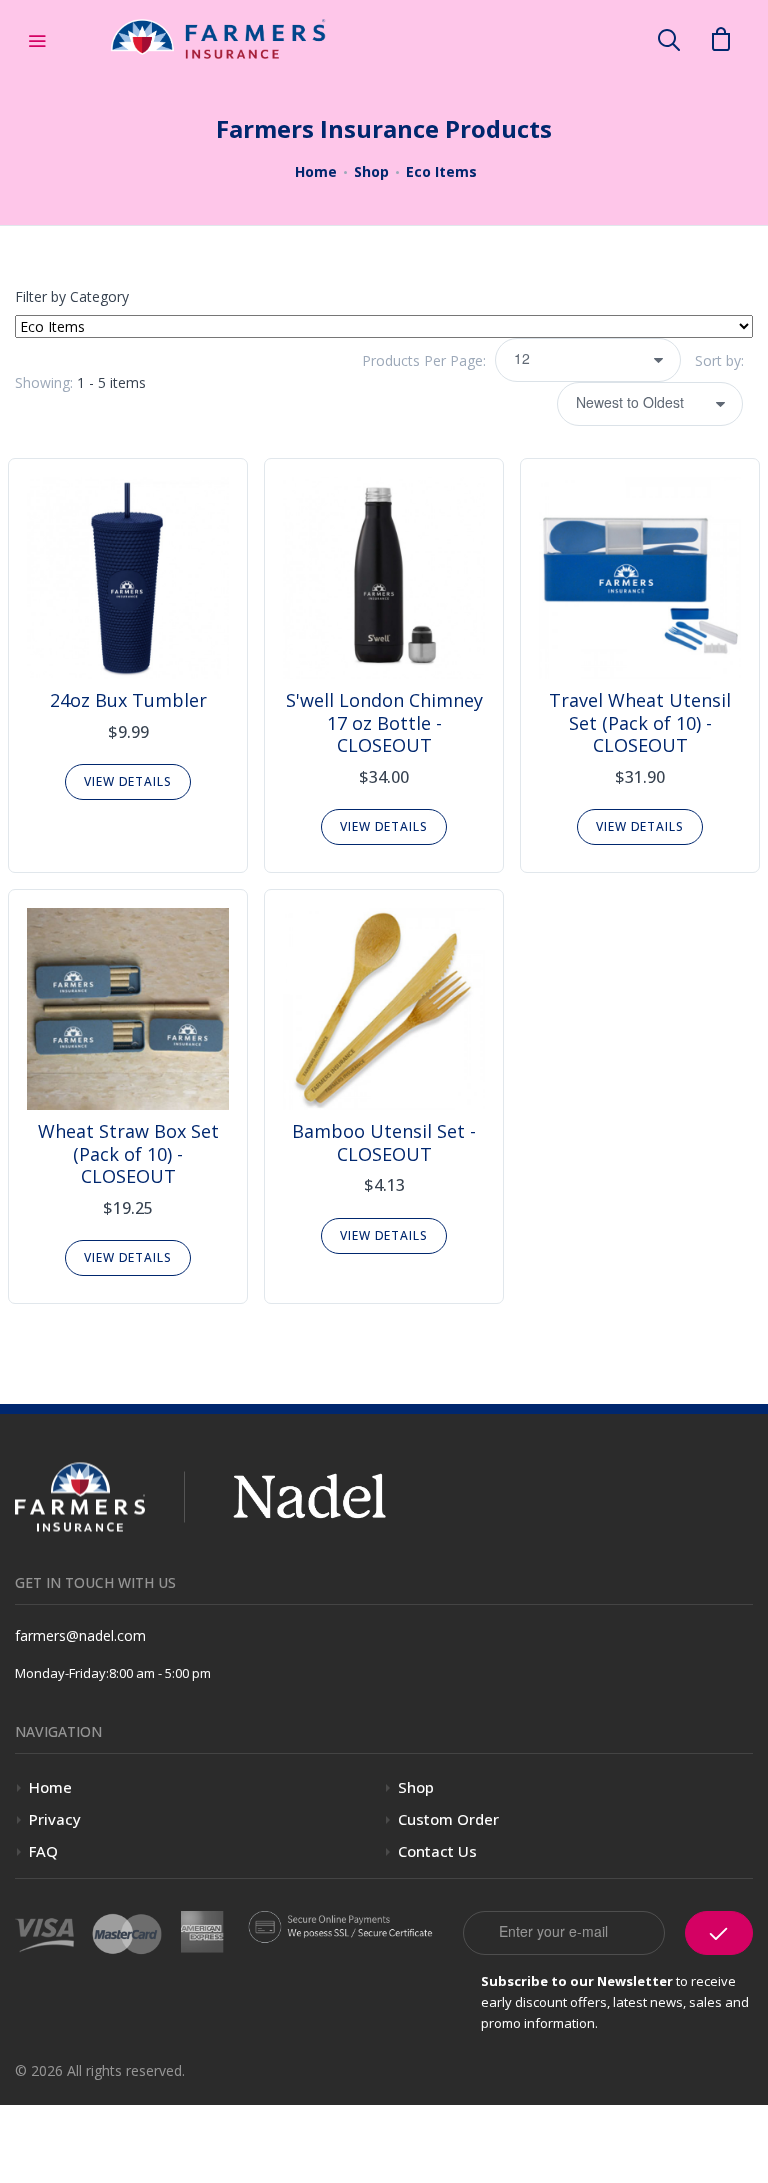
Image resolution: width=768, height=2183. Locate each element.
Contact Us (437, 1851)
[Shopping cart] (721, 38)
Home (316, 171)
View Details (127, 781)
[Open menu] (37, 39)
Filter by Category (72, 296)
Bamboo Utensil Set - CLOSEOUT (384, 1142)
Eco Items (441, 171)
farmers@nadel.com (80, 1635)
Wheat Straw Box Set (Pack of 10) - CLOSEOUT (128, 1153)
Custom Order (448, 1819)
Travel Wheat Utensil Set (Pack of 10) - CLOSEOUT (640, 722)
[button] (669, 39)
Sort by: (721, 360)
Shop (371, 171)
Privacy (55, 1819)
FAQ (43, 1851)
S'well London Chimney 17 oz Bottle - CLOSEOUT (384, 722)
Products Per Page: (424, 360)
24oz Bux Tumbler (128, 700)
